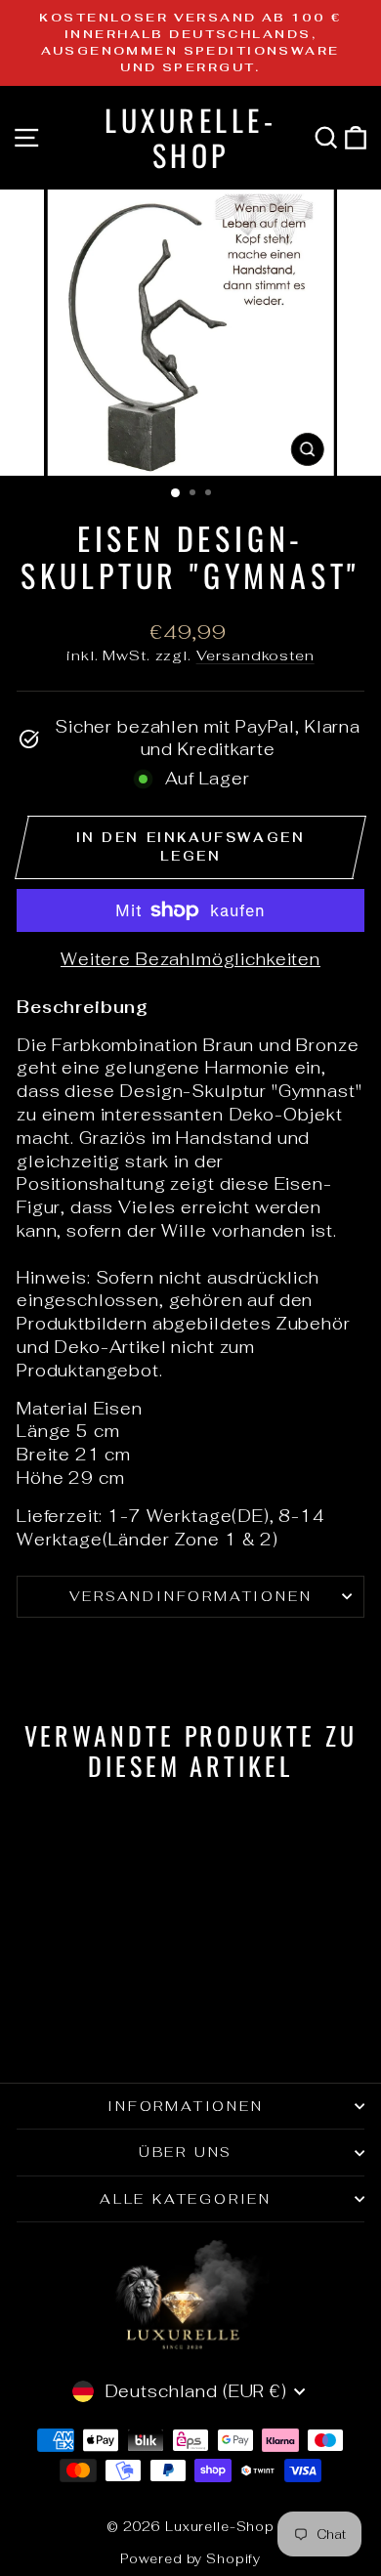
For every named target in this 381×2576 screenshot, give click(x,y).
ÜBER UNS (186, 2152)
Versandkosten (255, 655)
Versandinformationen (191, 1596)
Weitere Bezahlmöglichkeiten (190, 959)
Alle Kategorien (186, 2199)
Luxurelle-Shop (190, 137)
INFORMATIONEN (185, 2106)
